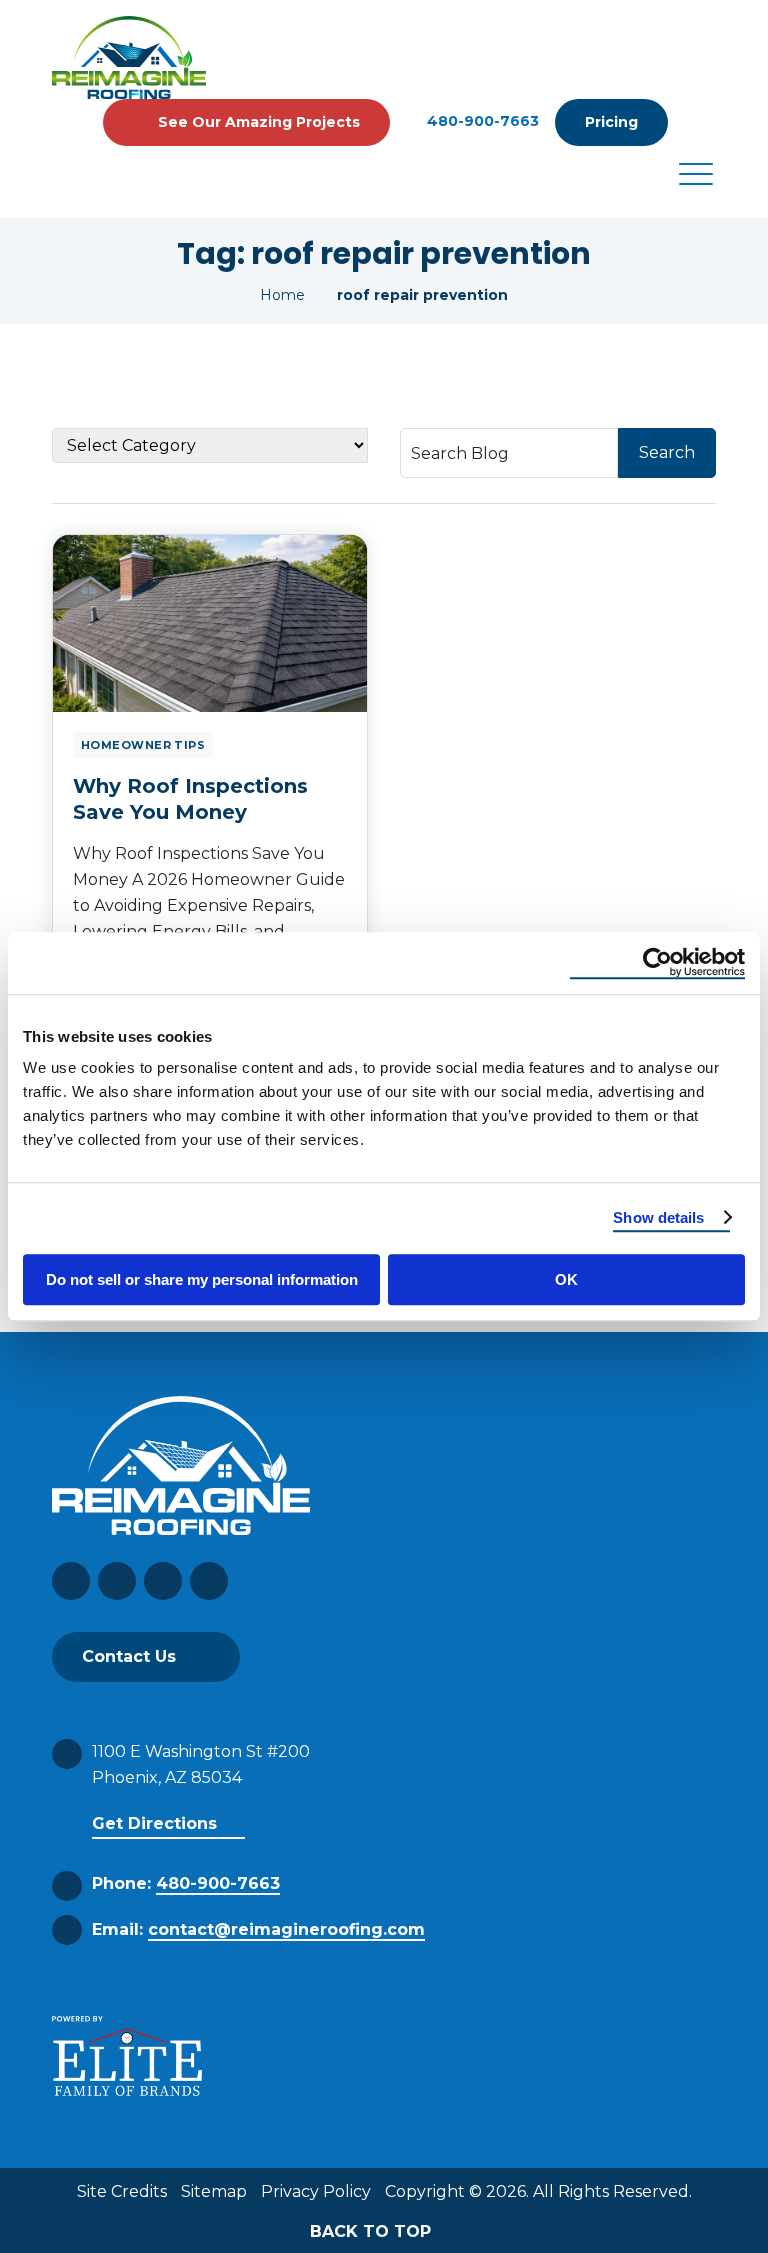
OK (566, 1279)
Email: (258, 1929)
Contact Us (129, 1656)
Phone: (186, 1883)
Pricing (611, 122)
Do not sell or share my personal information (202, 1279)
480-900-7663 (483, 122)
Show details (658, 1217)
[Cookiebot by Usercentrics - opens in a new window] (657, 963)
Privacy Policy (316, 2191)
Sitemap (214, 2191)
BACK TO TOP (373, 2231)
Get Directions (154, 1823)
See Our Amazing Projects (259, 122)
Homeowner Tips (143, 745)
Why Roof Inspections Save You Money (190, 799)
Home (282, 295)
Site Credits (122, 2191)
